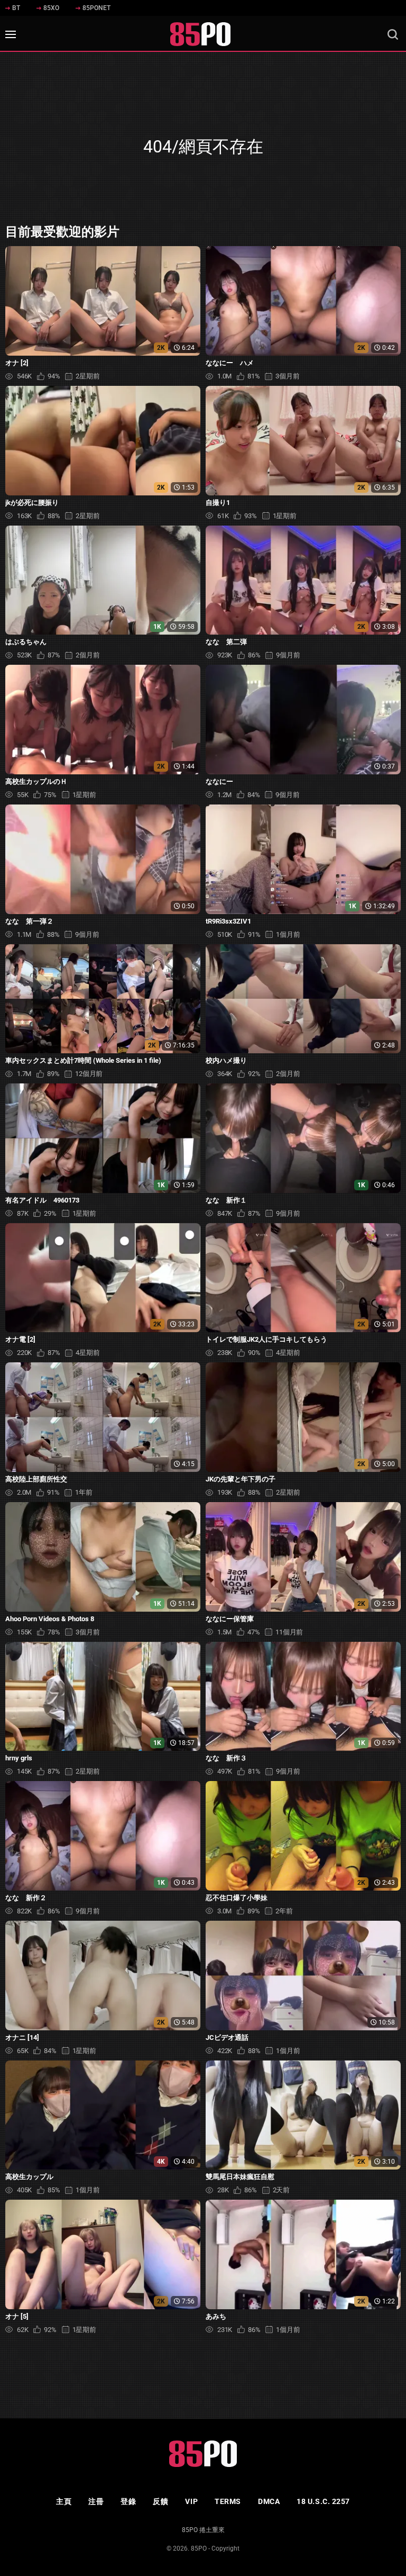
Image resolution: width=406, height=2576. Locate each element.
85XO (51, 8)
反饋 (160, 2501)
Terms (228, 2501)
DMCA (269, 2501)
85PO (199, 2548)
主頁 (64, 2501)
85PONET (96, 8)
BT (16, 8)
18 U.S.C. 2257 (323, 2501)
